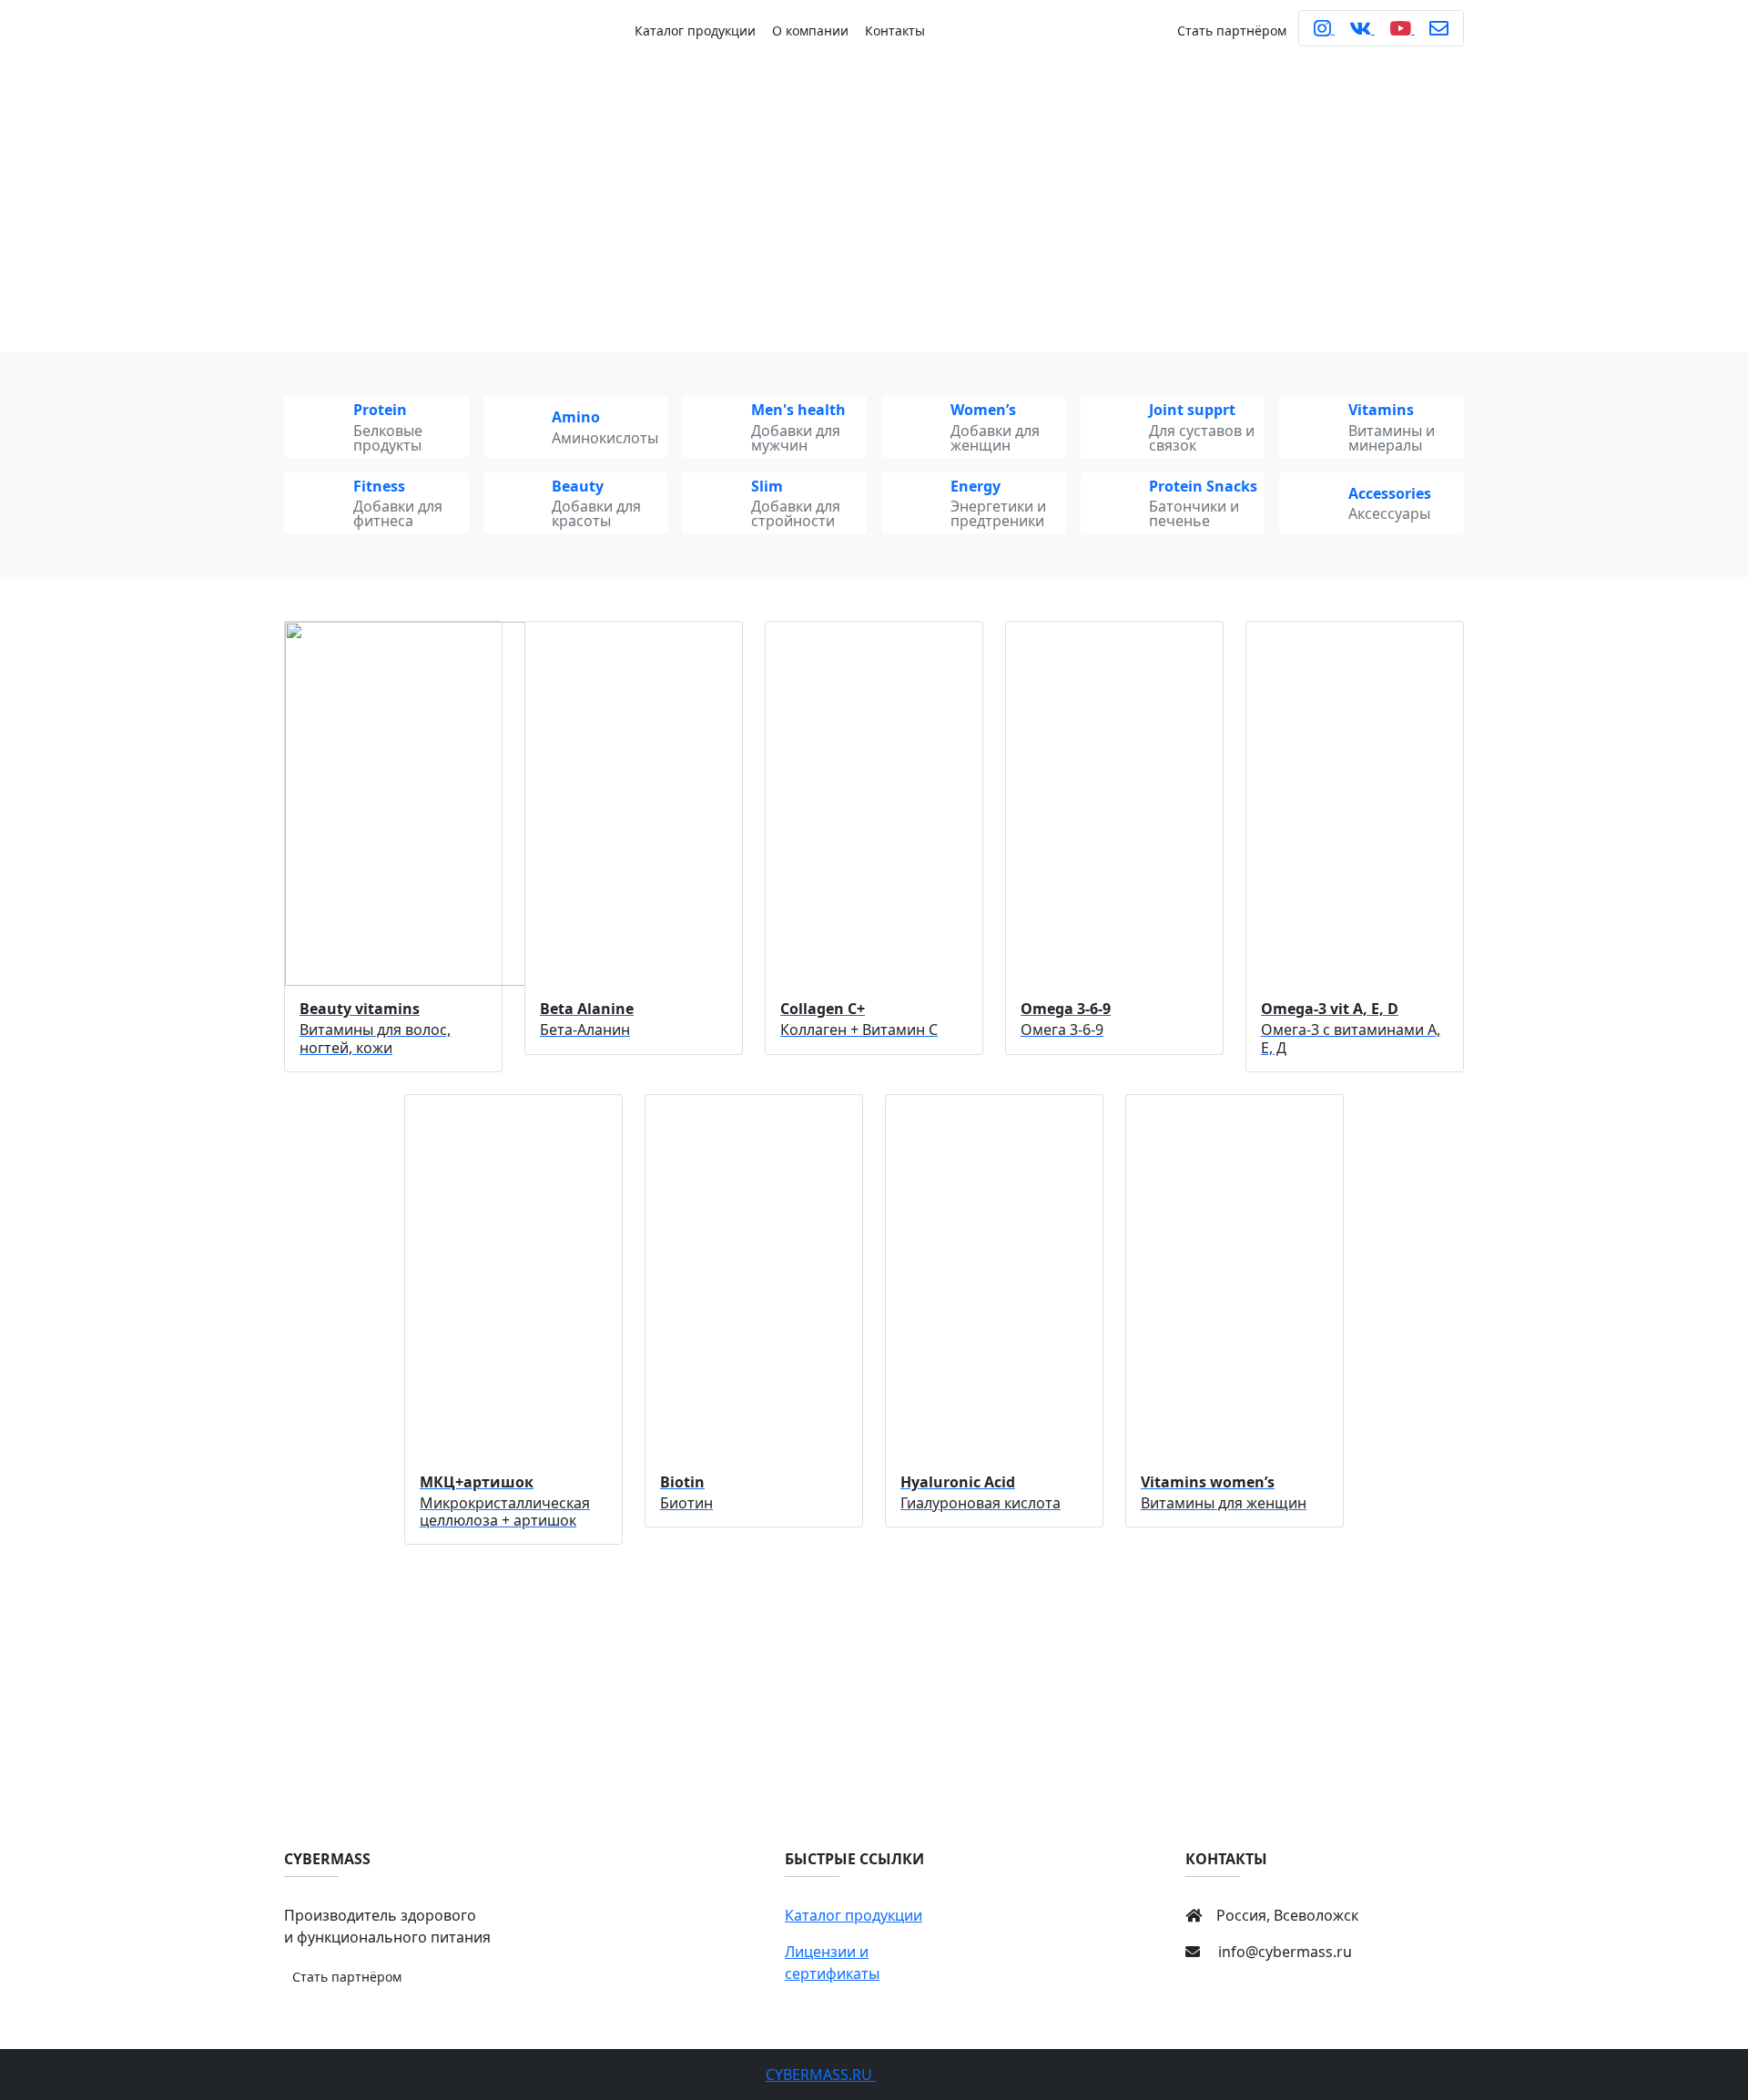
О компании (810, 30)
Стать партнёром (1232, 30)
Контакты (895, 30)
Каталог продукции (695, 30)
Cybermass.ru (821, 2075)
